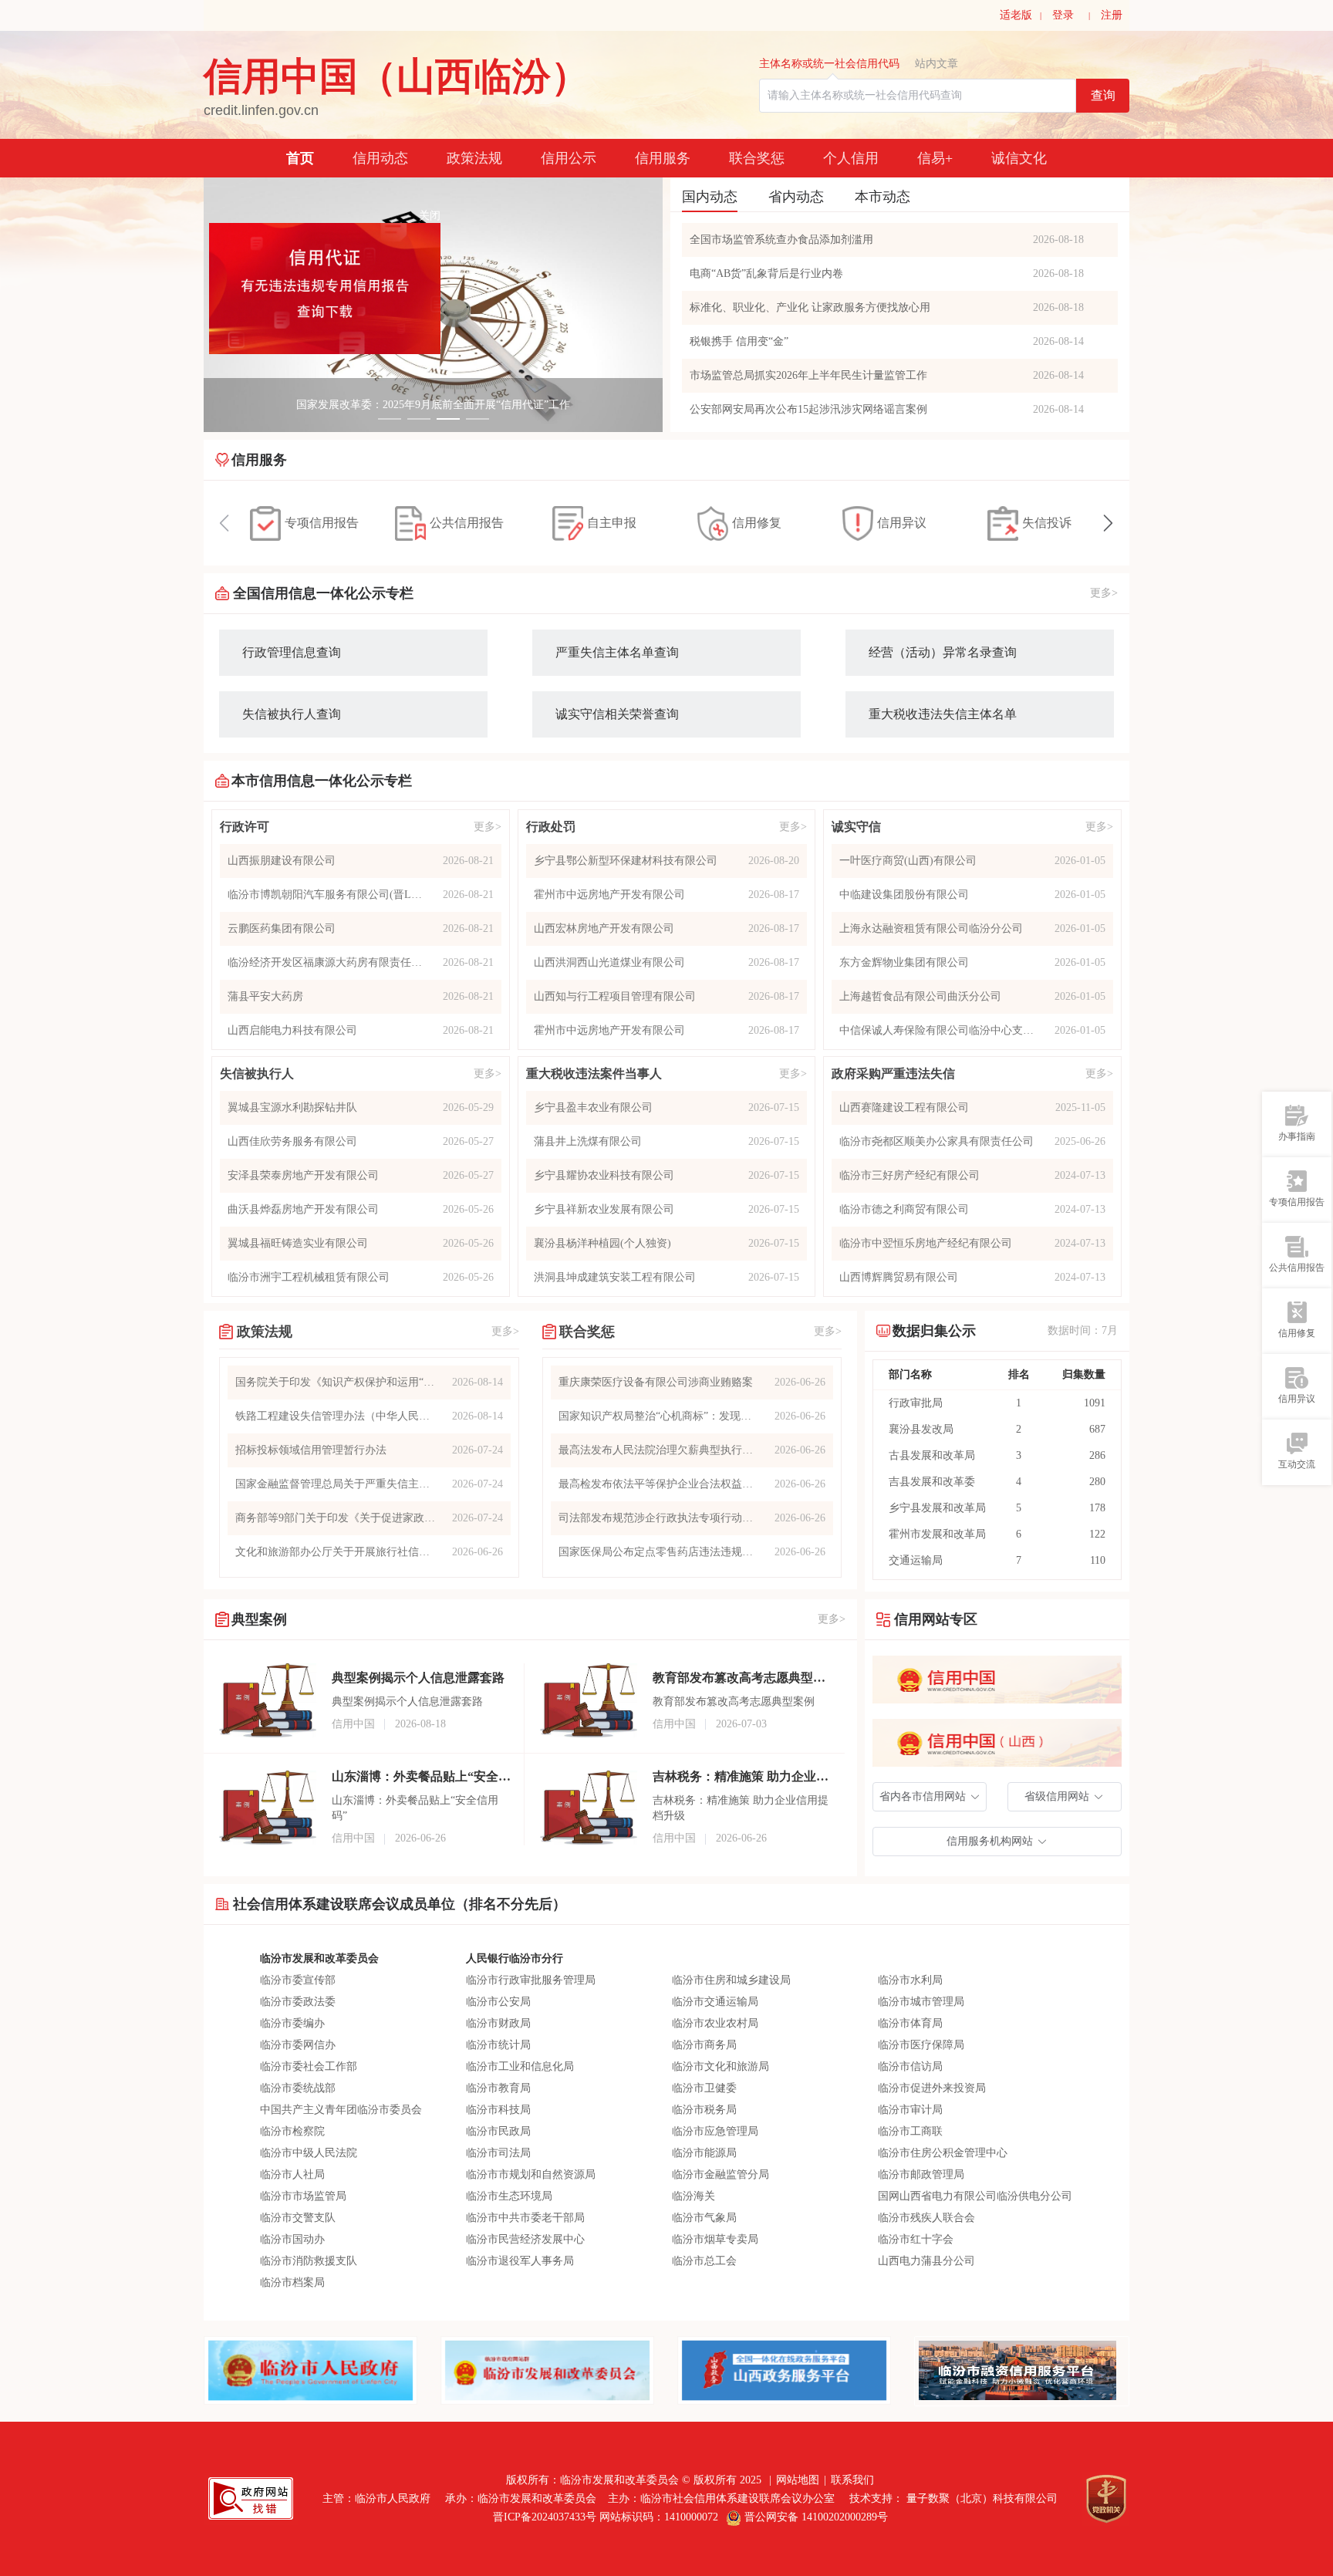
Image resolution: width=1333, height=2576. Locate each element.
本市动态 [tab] (882, 197)
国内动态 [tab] (710, 197)
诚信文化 (1019, 158)
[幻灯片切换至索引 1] (390, 419)
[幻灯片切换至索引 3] (448, 419)
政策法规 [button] (474, 158)
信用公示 (569, 158)
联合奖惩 (757, 158)
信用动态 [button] (380, 158)
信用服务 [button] (663, 158)
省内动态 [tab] (796, 197)
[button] (930, 1797)
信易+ (935, 158)
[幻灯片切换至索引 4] (478, 419)
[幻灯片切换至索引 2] (419, 419)
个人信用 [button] (851, 158)
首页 (300, 158)
